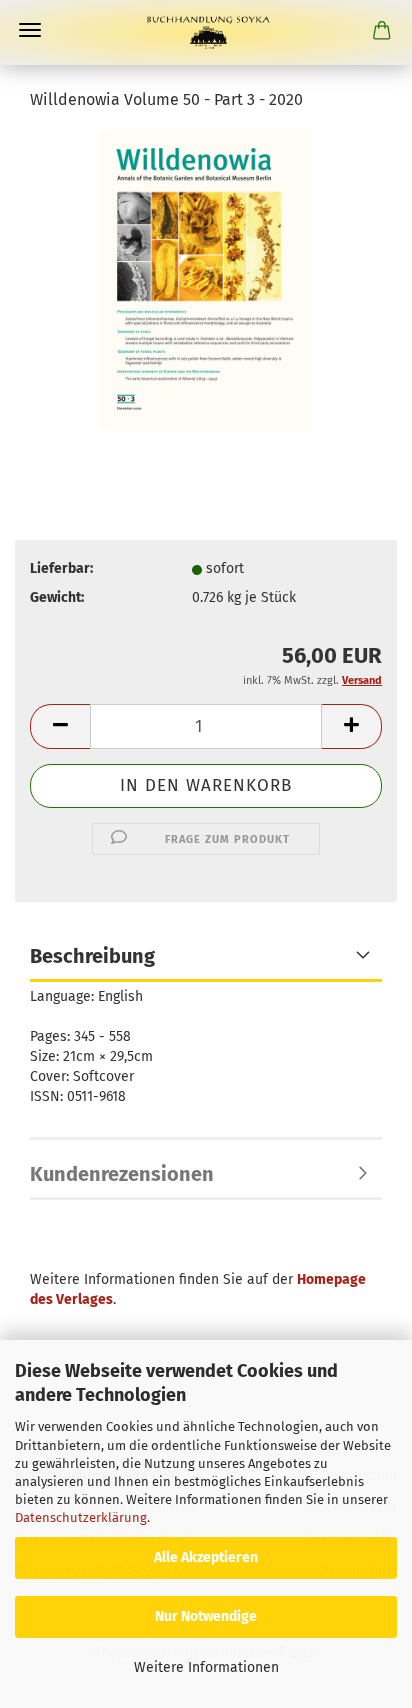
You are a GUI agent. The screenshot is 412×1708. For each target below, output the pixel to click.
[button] (60, 726)
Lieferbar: (61, 568)
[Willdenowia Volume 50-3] (206, 279)
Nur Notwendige (206, 1616)
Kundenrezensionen (122, 1174)
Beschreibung (92, 956)
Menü (30, 30)
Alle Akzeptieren (206, 1557)
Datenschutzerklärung (81, 1517)
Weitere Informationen (206, 1667)
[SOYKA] (206, 32)
